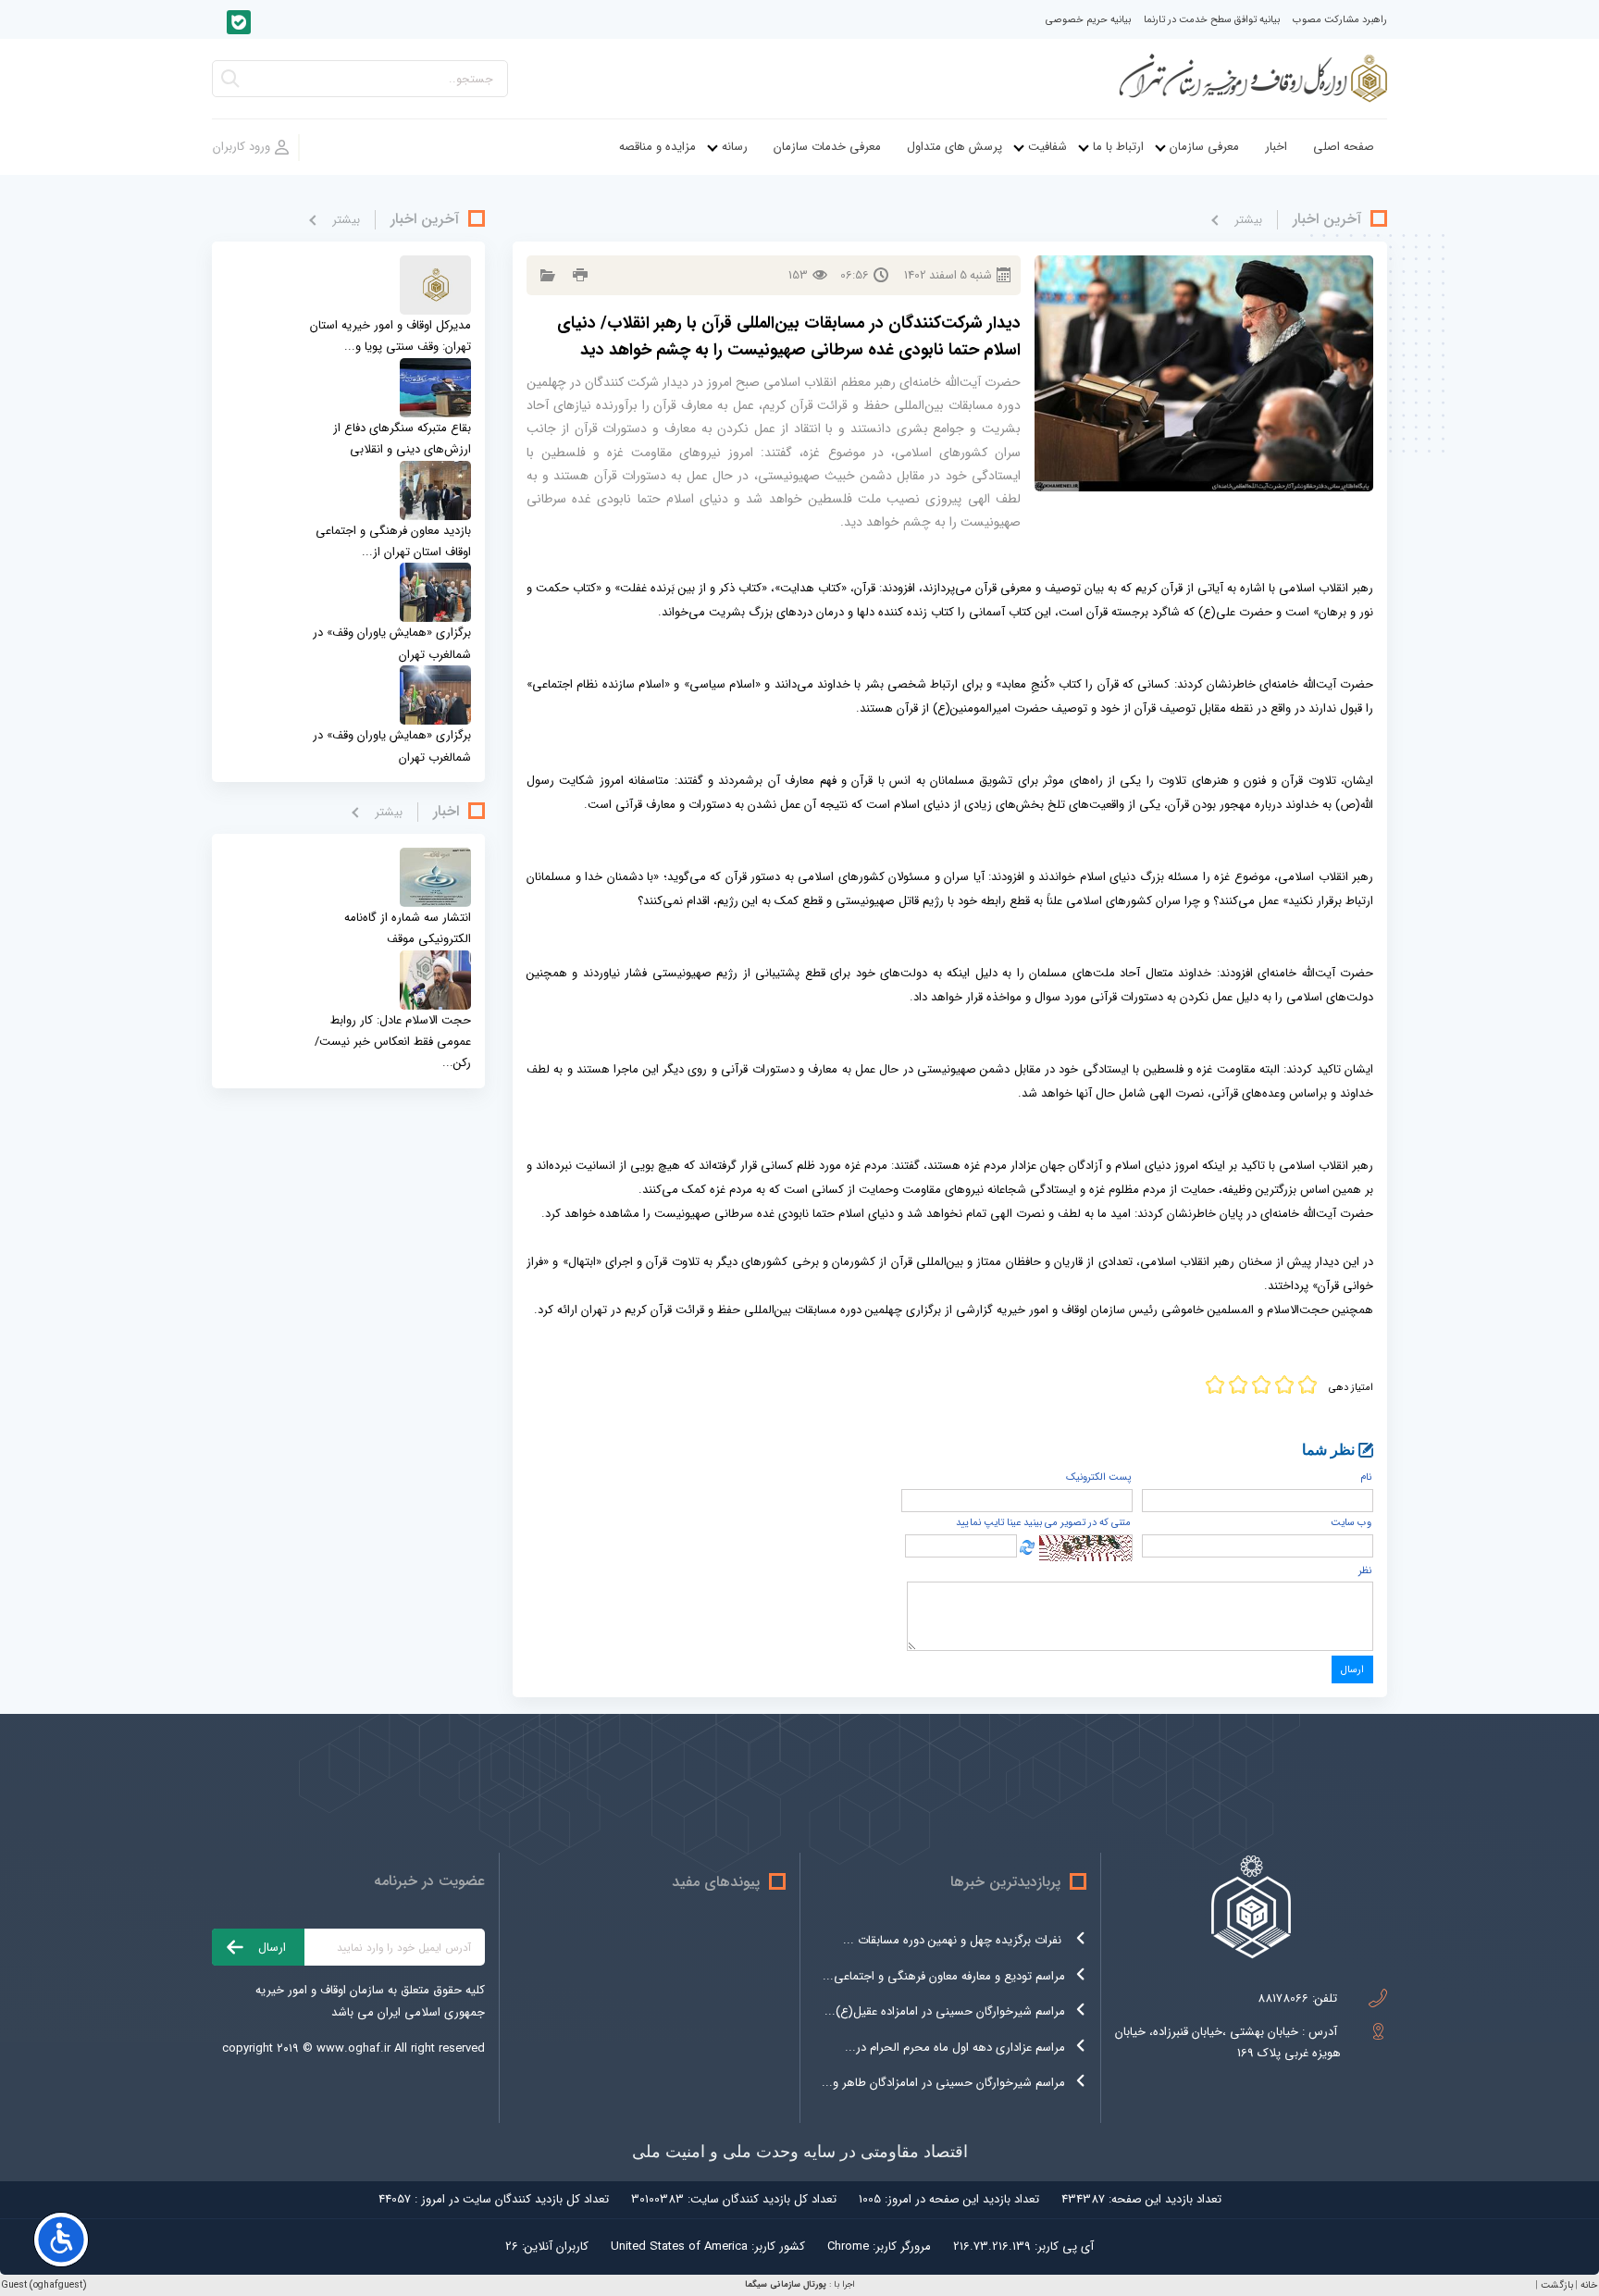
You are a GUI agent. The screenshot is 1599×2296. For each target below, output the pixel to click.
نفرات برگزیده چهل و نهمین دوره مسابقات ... (954, 1940)
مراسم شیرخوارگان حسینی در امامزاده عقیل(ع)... (945, 2011)
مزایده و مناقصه (657, 147)
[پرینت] (578, 275)
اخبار (1276, 147)
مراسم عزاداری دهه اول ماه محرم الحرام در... (955, 2048)
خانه (1589, 2285)
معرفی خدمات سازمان (827, 147)
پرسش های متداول (954, 147)
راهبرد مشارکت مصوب (1340, 20)
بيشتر (1248, 220)
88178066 (1283, 1998)
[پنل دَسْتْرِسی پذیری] (61, 2240)
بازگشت (1557, 2285)
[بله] (239, 22)
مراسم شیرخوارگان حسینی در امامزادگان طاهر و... (943, 2083)
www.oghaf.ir (353, 2048)
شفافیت (1047, 147)
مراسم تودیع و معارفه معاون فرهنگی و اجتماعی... (944, 1976)
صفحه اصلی (1344, 147)
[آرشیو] (545, 275)
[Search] (230, 84)
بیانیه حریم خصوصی (1088, 20)
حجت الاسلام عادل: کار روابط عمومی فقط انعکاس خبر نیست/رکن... (393, 1042)
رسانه (735, 147)
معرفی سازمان (1204, 147)
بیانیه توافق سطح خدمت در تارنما (1212, 20)
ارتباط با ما (1118, 147)
